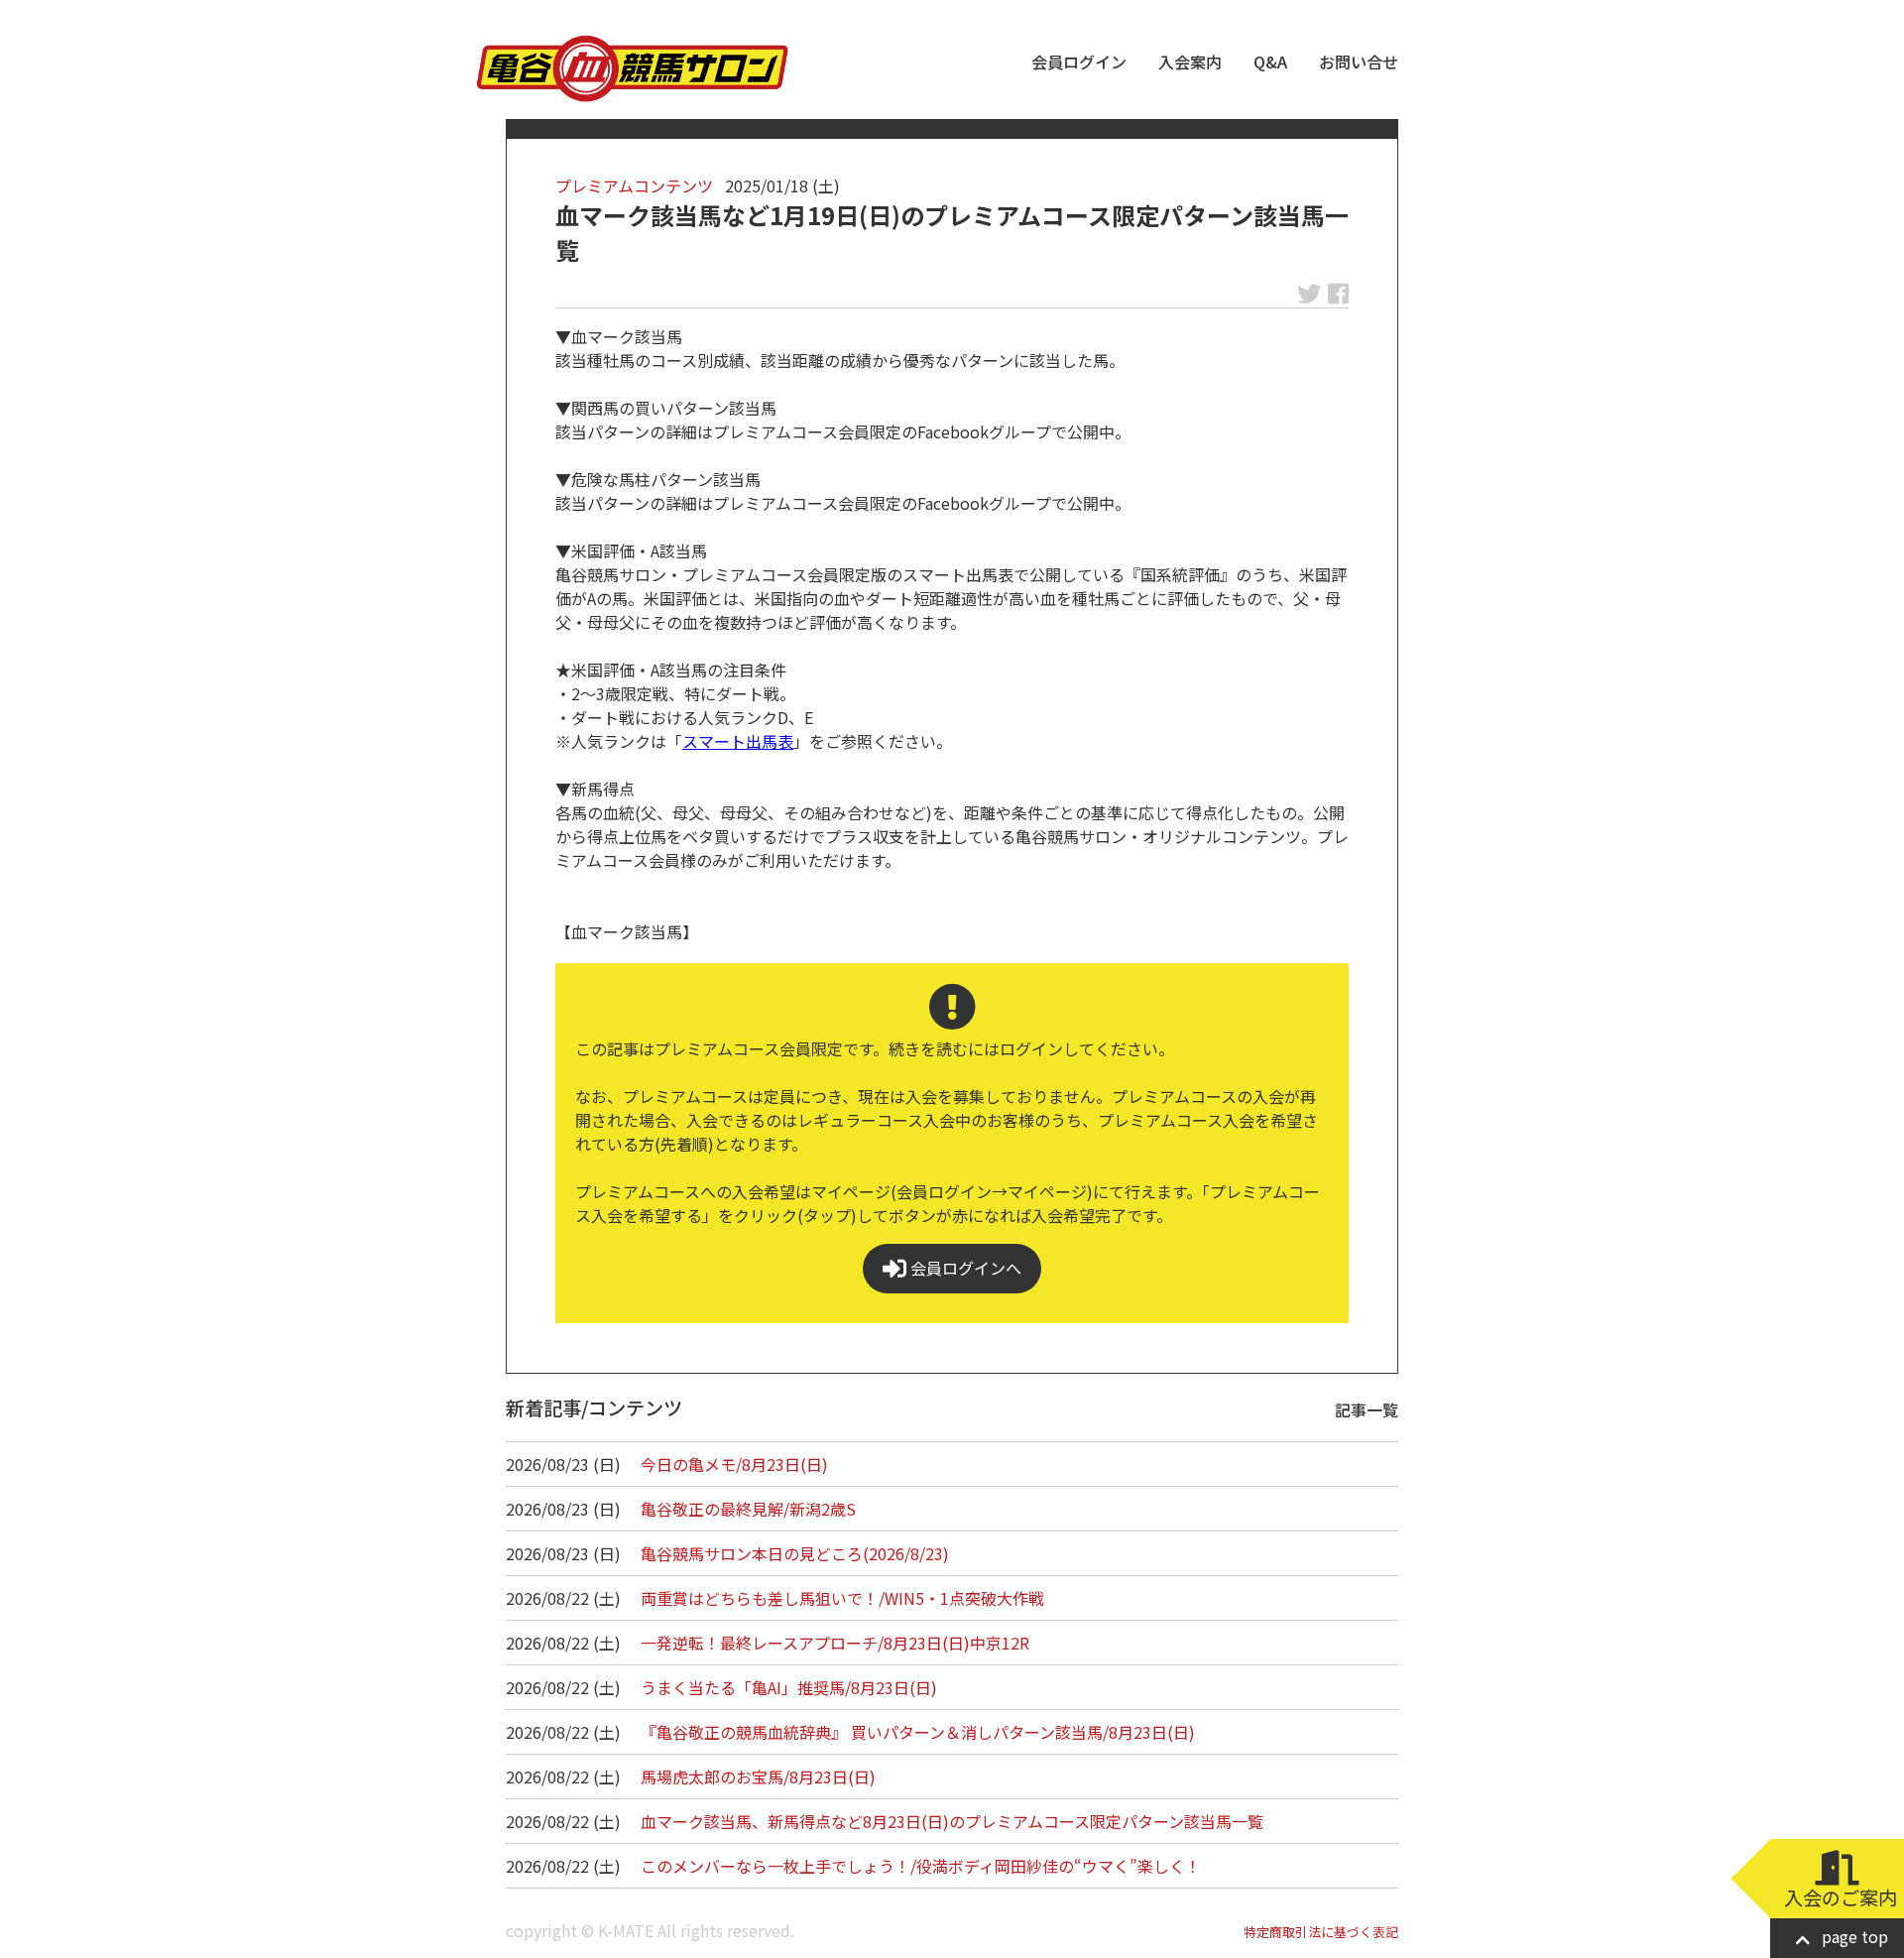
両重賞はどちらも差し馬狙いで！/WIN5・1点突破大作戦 (842, 1598)
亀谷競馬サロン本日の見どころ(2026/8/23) (795, 1553)
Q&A (1270, 61)
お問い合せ (1359, 61)
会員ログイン (1079, 61)
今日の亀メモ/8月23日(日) (734, 1464)
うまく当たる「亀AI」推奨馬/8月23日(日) (789, 1687)
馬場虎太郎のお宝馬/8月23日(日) (758, 1776)
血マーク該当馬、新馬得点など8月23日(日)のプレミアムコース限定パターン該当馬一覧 (952, 1821)
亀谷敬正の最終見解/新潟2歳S (748, 1509)
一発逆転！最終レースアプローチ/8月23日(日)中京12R (835, 1643)
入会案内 (1190, 61)
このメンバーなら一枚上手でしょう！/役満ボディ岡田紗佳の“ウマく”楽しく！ (921, 1866)
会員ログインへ (964, 1268)
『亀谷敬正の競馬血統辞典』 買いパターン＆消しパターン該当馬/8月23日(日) (918, 1732)
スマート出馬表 (738, 741)
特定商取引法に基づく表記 (1321, 1932)
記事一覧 (1367, 1409)
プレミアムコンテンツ (634, 185)
